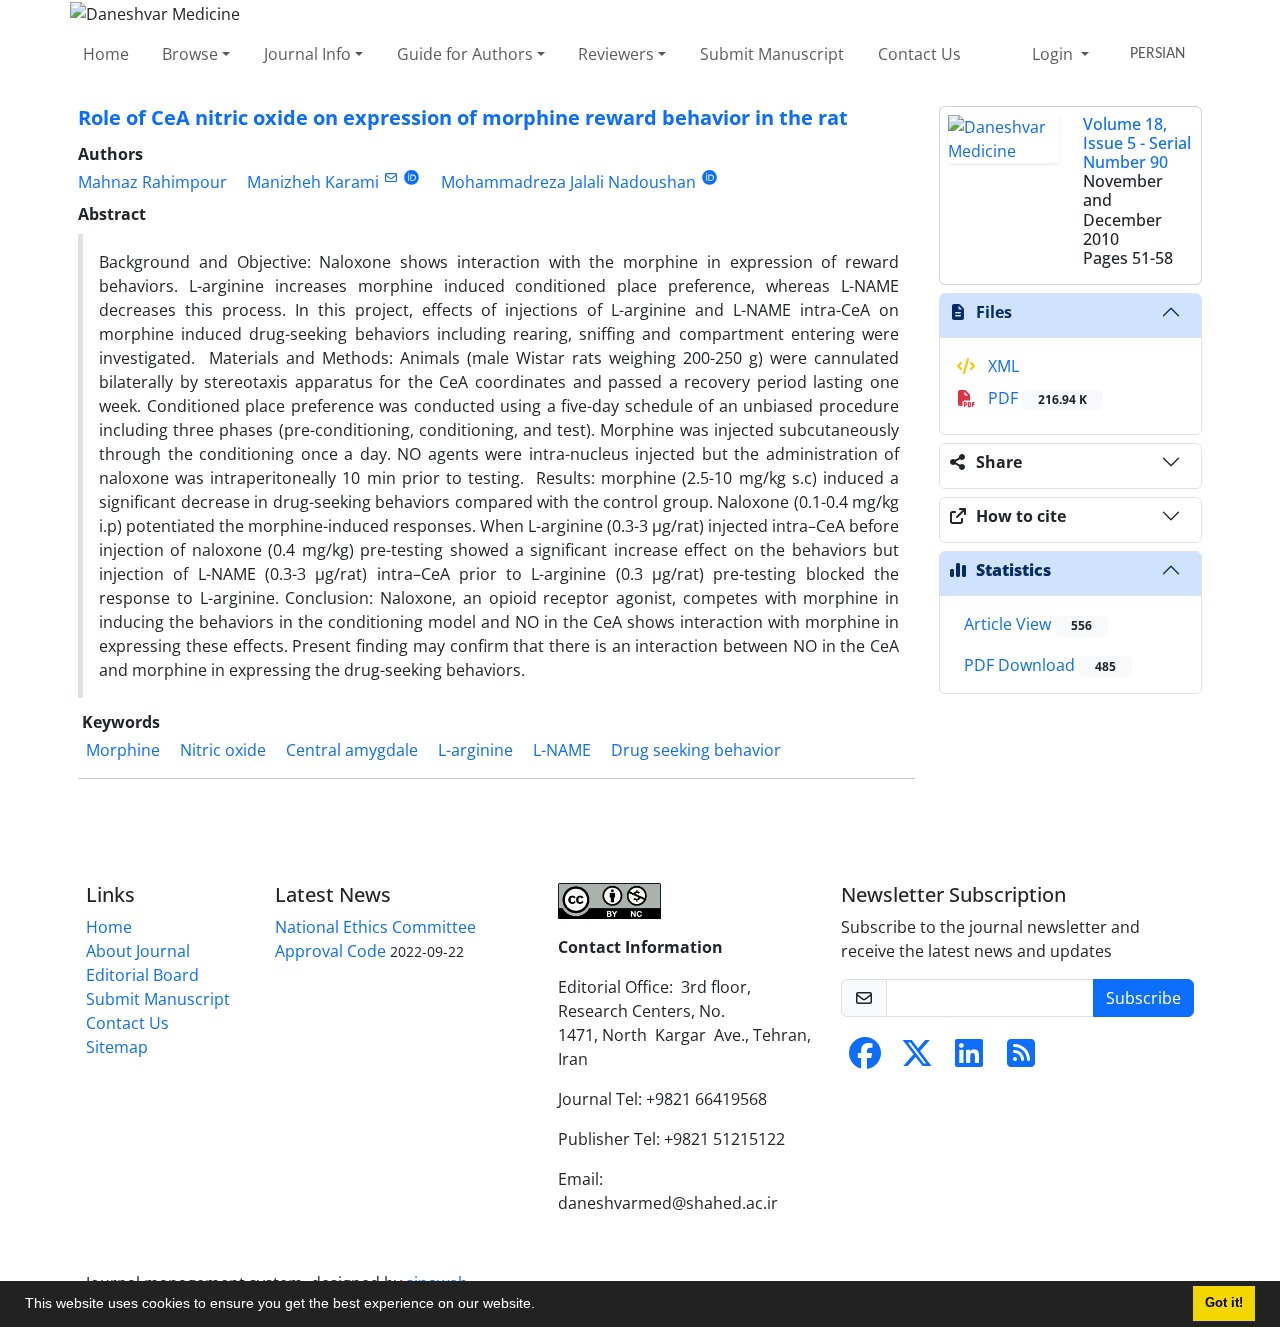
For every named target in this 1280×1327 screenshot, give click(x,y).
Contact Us (919, 54)
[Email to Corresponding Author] (390, 177)
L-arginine (475, 750)
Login (1054, 54)
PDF (1035, 398)
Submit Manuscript (772, 54)
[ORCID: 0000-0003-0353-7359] (411, 177)
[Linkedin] (969, 1059)
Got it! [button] (1224, 1303)
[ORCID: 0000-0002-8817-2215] (709, 177)
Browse (190, 54)
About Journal (138, 951)
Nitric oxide (223, 750)
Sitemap (117, 1047)
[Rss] (1021, 1059)
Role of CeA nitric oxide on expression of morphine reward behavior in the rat (463, 117)
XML (1001, 366)
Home (106, 54)
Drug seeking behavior (696, 750)
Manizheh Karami (313, 182)
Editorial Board (142, 975)
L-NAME (562, 750)
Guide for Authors (465, 54)
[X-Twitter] (917, 1059)
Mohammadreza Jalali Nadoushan (568, 182)
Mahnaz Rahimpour (152, 182)
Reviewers (616, 54)
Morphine (123, 750)
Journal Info (307, 54)
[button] (542, 1306)
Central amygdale (352, 750)
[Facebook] (865, 1059)
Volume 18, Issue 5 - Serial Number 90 (1137, 143)
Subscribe (1143, 998)
